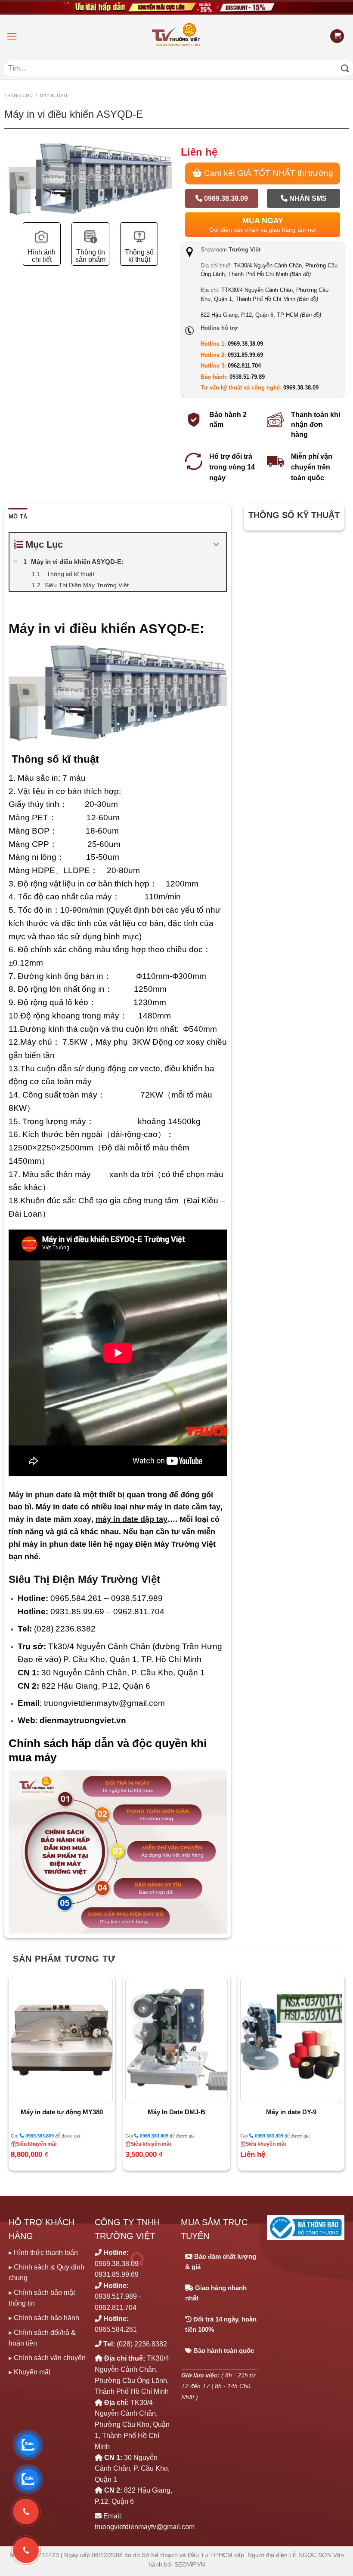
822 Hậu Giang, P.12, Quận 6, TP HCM (261, 315)
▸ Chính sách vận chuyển (47, 2358)
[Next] (344, 2076)
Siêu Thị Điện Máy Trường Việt (84, 1579)
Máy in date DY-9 (291, 2112)
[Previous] (9, 2076)
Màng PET (28, 817)
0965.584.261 (116, 2329)
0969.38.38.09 (225, 198)
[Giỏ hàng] (337, 36)
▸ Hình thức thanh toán (43, 2252)
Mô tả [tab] (18, 517)
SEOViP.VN (190, 2565)
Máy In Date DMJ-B (176, 2112)
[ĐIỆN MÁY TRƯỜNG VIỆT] (177, 36)
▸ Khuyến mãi (29, 2372)
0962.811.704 (244, 366)
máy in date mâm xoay (50, 1519)
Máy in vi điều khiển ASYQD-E (104, 629)
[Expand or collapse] (216, 544)
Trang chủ (19, 95)
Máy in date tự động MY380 (62, 2112)
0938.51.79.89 (247, 377)
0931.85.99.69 (245, 355)
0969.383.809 (39, 2136)
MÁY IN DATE (54, 95)
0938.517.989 (116, 2296)
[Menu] (12, 36)
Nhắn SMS (307, 198)
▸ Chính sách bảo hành (44, 2318)
